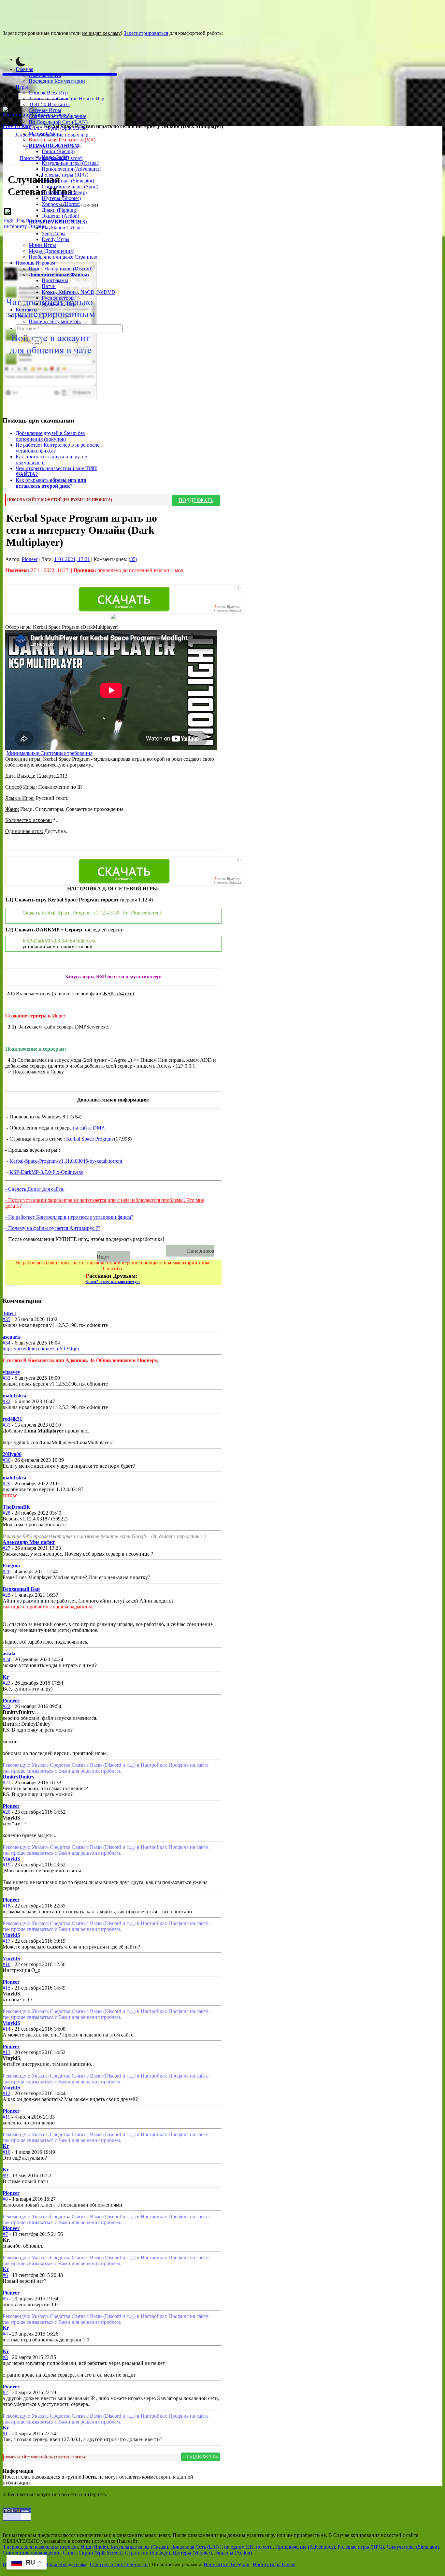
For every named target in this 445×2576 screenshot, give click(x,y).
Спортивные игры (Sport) (70, 187)
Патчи (49, 286)
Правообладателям (65, 2564)
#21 (7, 1783)
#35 (7, 1319)
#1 (5, 2433)
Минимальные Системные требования (50, 753)
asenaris (12, 1337)
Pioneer (75, 205)
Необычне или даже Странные (63, 257)
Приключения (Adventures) (72, 169)
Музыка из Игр (59, 304)
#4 (5, 2334)
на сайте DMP (88, 1128)
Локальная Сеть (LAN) (196, 2547)
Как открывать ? (51, 483)
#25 (7, 1595)
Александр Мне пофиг (29, 1542)
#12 (7, 2093)
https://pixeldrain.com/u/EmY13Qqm (41, 1349)
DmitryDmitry (19, 1777)
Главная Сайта (45, 75)
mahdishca (14, 1396)
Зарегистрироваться (146, 33)
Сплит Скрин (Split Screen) (58, 128)
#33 (7, 1378)
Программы (55, 280)
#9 (5, 2175)
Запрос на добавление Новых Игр (66, 99)
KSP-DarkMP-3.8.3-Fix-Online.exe (59, 941)
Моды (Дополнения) (51, 251)
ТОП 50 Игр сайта (49, 104)
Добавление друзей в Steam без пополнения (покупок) (50, 436)
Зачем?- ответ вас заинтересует (113, 1282)
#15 (7, 1988)
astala (9, 1654)
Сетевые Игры (45, 110)
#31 (7, 1425)
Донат (22, 316)
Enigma (11, 1566)
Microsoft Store (45, 134)
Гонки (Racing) (58, 151)
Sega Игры (54, 233)
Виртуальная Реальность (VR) (62, 140)
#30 (7, 1460)
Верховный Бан (21, 1589)
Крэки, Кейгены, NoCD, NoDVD (79, 292)
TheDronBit (16, 1507)
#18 (7, 1906)
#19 (7, 1865)
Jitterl (9, 1313)
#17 (7, 1941)
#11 (6, 2117)
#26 (7, 1571)
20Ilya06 (12, 1454)
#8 (5, 2199)
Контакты (27, 310)
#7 (5, 2234)
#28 (7, 1513)
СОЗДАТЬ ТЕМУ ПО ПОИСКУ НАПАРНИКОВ (89, 1251)
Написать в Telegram (226, 2564)
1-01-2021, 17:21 (72, 559)
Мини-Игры (42, 245)
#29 (7, 1483)
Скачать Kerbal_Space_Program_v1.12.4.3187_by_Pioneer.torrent (92, 913)
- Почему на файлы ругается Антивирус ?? (53, 1228)
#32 (7, 1401)
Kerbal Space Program (89, 1139)
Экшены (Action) (233, 2553)
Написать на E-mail (274, 2564)
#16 (7, 1964)
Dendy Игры (56, 239)
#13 (7, 2052)
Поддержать (196, 500)
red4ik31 (12, 1419)
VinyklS (11, 1859)
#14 (7, 2029)
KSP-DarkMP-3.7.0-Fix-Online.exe (46, 1172)
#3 (5, 2357)
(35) (133, 559)
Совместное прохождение (57, 116)
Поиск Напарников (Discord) (61, 269)
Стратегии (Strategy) (64, 192)
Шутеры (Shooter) (61, 198)
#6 (5, 2275)
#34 (7, 1343)
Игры (22, 87)
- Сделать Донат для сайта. (35, 1189)
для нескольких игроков (51, 2547)
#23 (7, 1683)
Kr (6, 1677)
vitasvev (11, 1372)
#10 (7, 2152)
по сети (264, 2547)
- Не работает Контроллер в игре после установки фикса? (69, 1217)
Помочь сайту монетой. (55, 321)
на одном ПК (239, 2547)
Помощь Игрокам (35, 263)
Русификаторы (58, 298)
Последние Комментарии (57, 81)
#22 (7, 1706)
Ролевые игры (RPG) (65, 175)
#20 (7, 1812)
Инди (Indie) (55, 157)
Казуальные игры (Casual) (71, 163)
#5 (5, 2299)
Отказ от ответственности (119, 2564)
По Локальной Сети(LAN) (58, 122)
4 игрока (12, 2547)
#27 (7, 1548)
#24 (7, 1659)
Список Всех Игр (48, 93)
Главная (24, 69)
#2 (5, 2392)
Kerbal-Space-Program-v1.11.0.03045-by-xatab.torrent (66, 1161)
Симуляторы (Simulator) (68, 181)
